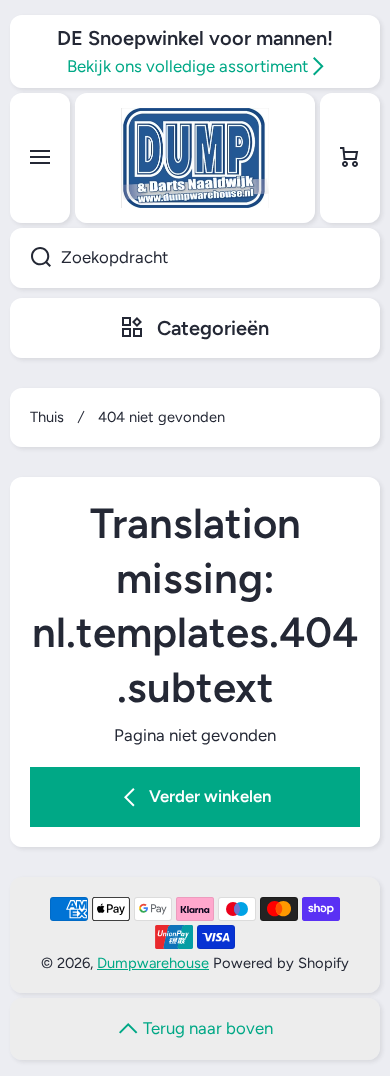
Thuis (47, 417)
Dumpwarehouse (153, 963)
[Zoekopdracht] (30, 258)
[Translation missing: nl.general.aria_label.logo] (195, 158)
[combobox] (195, 258)
